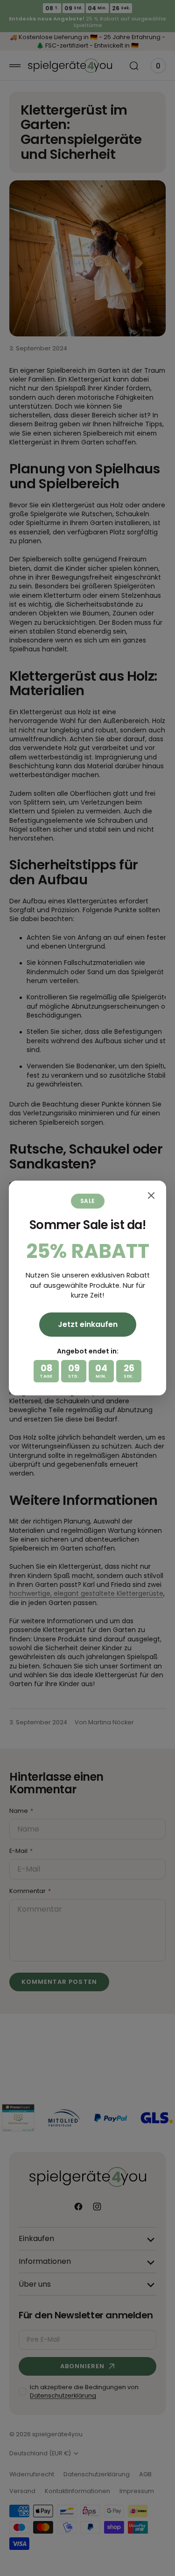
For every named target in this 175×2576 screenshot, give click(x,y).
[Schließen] (151, 1196)
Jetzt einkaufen (88, 1324)
